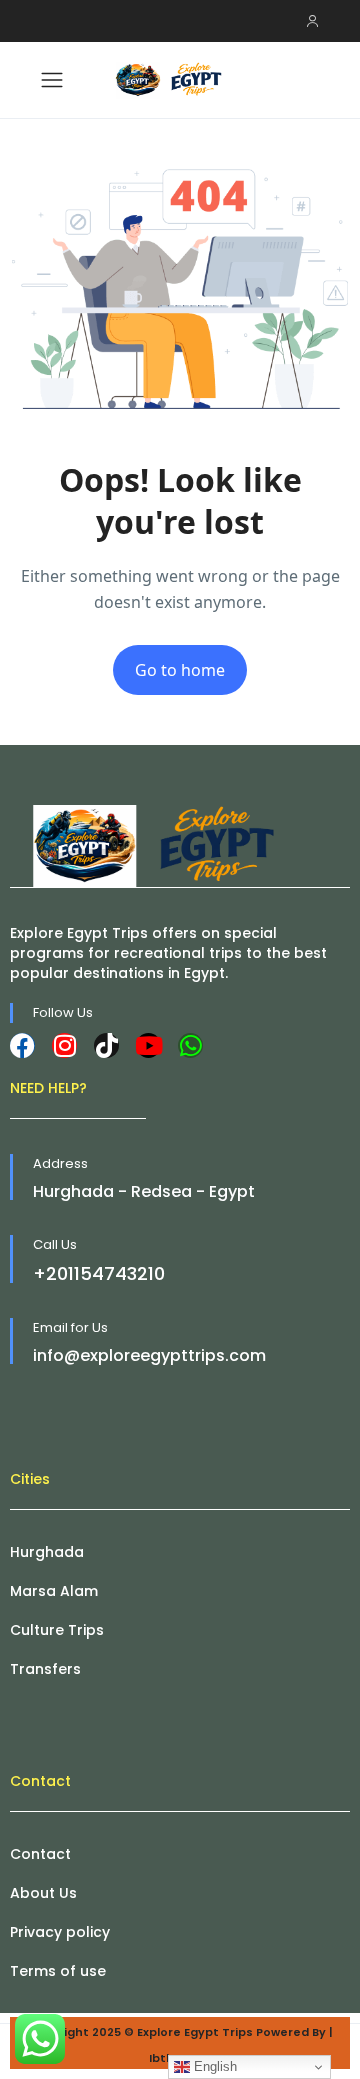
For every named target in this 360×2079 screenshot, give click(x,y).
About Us (43, 1893)
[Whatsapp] (190, 1045)
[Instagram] (64, 1045)
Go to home (180, 670)
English (213, 2066)
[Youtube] (148, 1045)
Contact (40, 1854)
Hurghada (47, 1552)
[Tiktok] (106, 1045)
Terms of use (58, 1971)
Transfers (45, 1669)
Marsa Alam (54, 1591)
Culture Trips (57, 1630)
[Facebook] (22, 1045)
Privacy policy (60, 1932)
